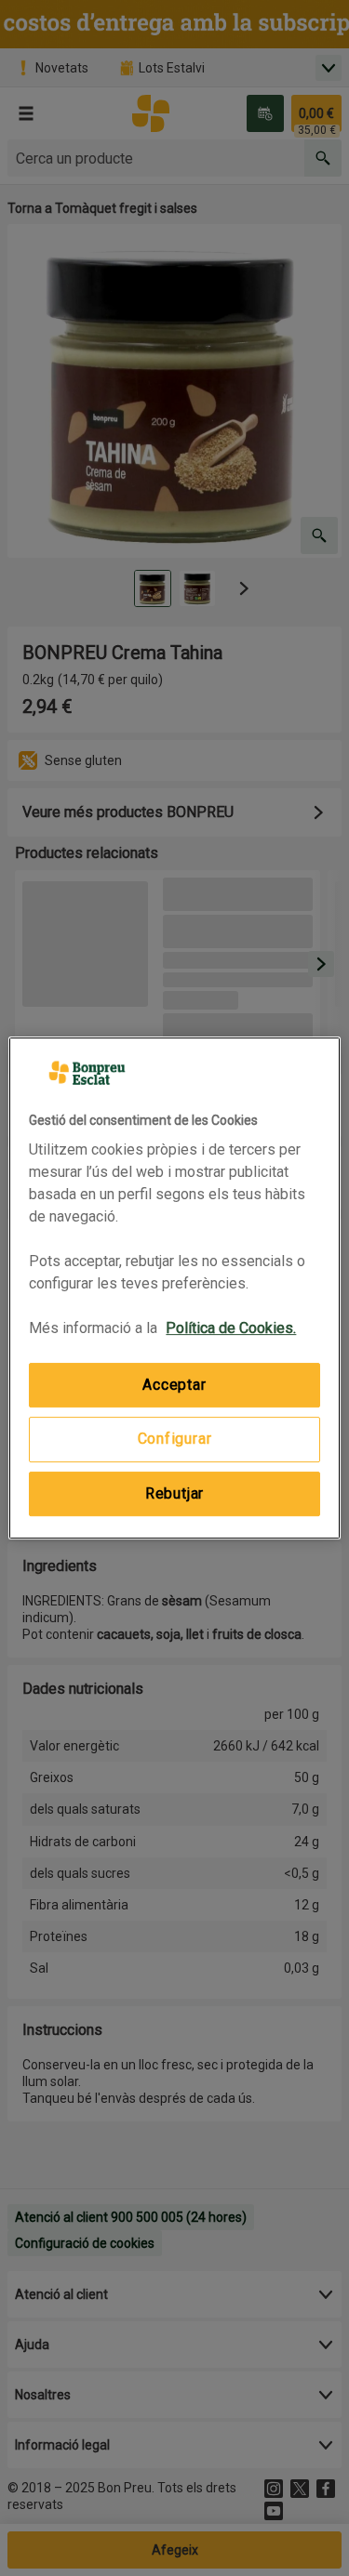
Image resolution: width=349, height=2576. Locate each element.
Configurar (175, 1440)
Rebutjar (174, 1493)
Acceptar (174, 1385)
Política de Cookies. (231, 1328)
